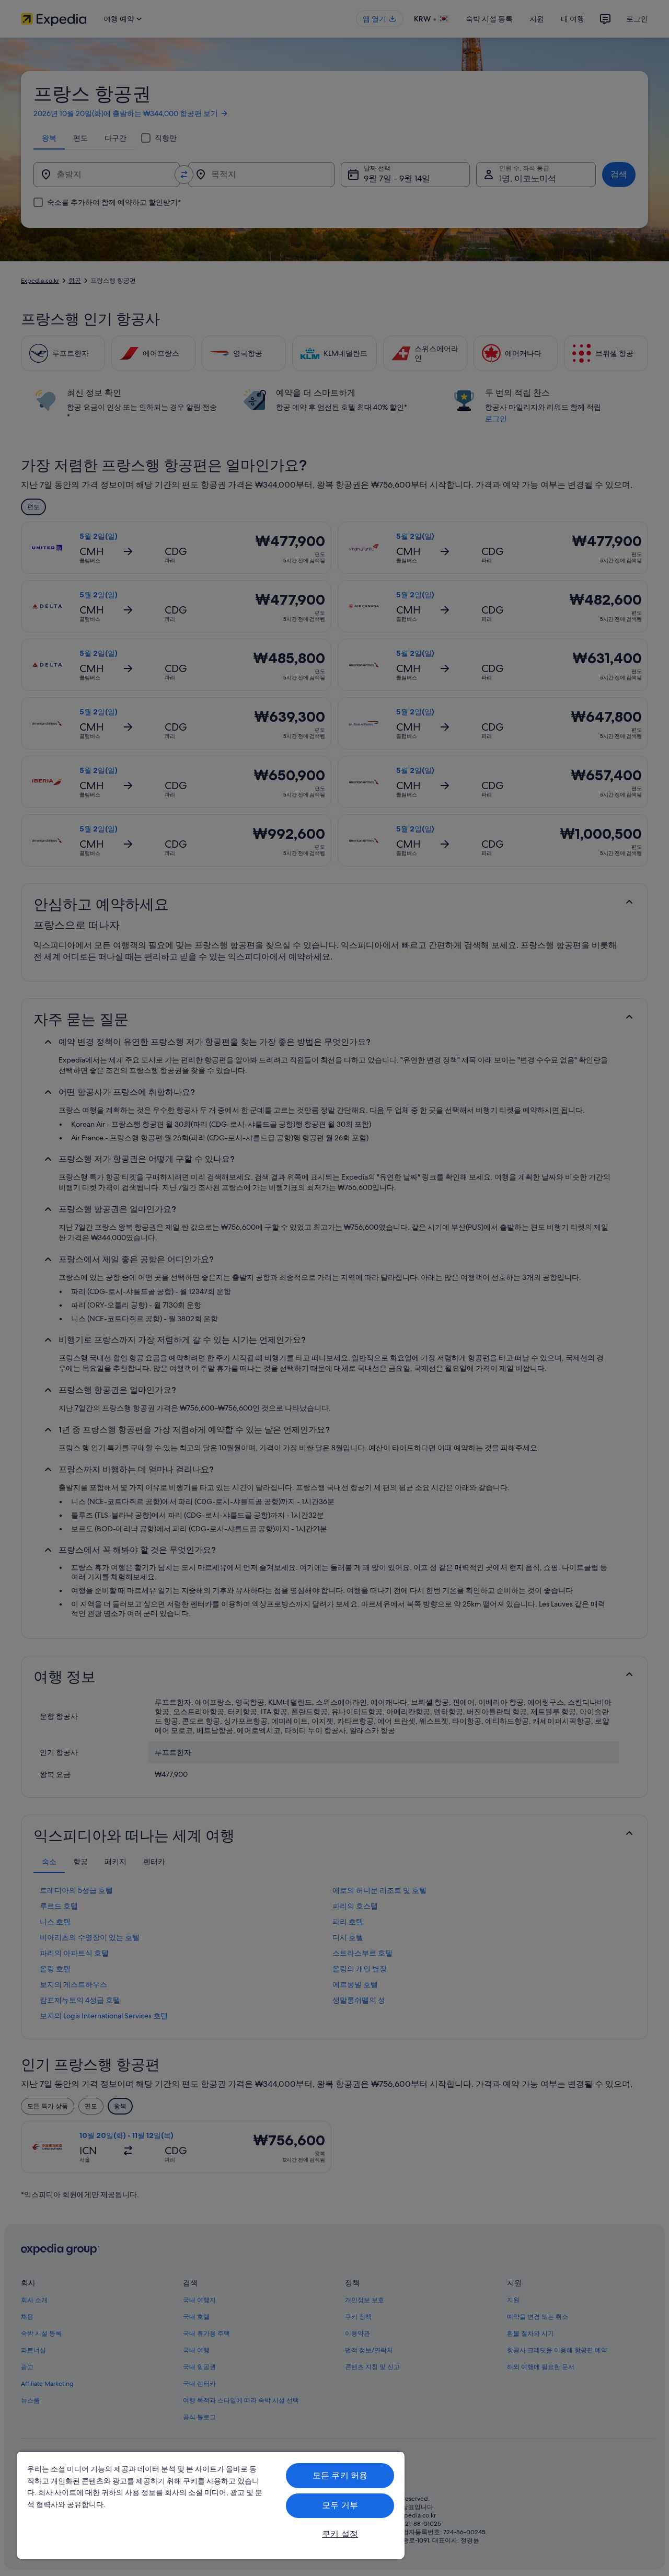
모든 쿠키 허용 (340, 2475)
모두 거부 (340, 2505)
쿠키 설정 (340, 2534)
